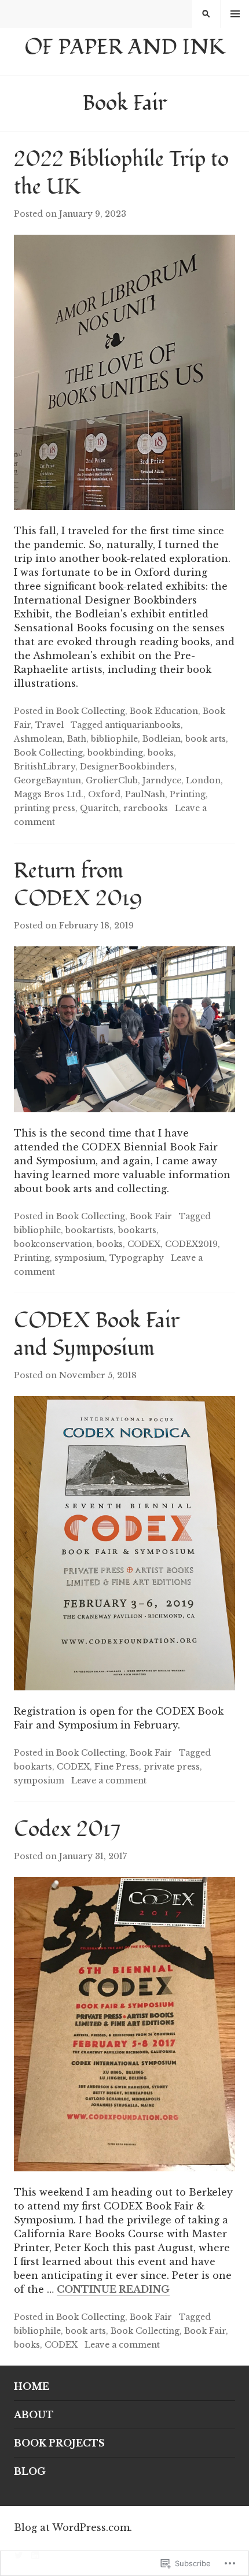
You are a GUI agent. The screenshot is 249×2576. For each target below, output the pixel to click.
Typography (137, 1258)
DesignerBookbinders (127, 767)
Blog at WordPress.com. (73, 2527)
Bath (77, 739)
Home (32, 2386)
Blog (30, 2471)
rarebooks (146, 808)
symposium (80, 1258)
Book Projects (59, 2443)
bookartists (89, 1230)
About (34, 2415)
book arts (206, 739)
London (203, 780)
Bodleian (162, 739)
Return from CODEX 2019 (78, 885)
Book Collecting (91, 711)
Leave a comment (109, 1781)
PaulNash (145, 794)
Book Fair (151, 1216)
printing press (45, 808)
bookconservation (53, 1244)
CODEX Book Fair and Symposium (97, 1335)
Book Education (164, 711)
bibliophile (114, 739)
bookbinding (115, 753)
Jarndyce (162, 780)
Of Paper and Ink (125, 47)
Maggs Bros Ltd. (49, 794)
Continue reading (113, 2290)
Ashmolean (38, 739)
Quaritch (99, 808)
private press (172, 1767)
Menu (235, 14)
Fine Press (117, 1767)
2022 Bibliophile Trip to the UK (121, 173)
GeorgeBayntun (47, 780)
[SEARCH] (206, 14)
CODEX (144, 1244)
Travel (50, 725)
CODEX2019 (191, 1244)
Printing (188, 794)
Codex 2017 (67, 1830)
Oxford (104, 794)
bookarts (137, 1230)
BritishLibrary (45, 767)
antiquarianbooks (143, 725)
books (161, 753)
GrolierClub (112, 780)
